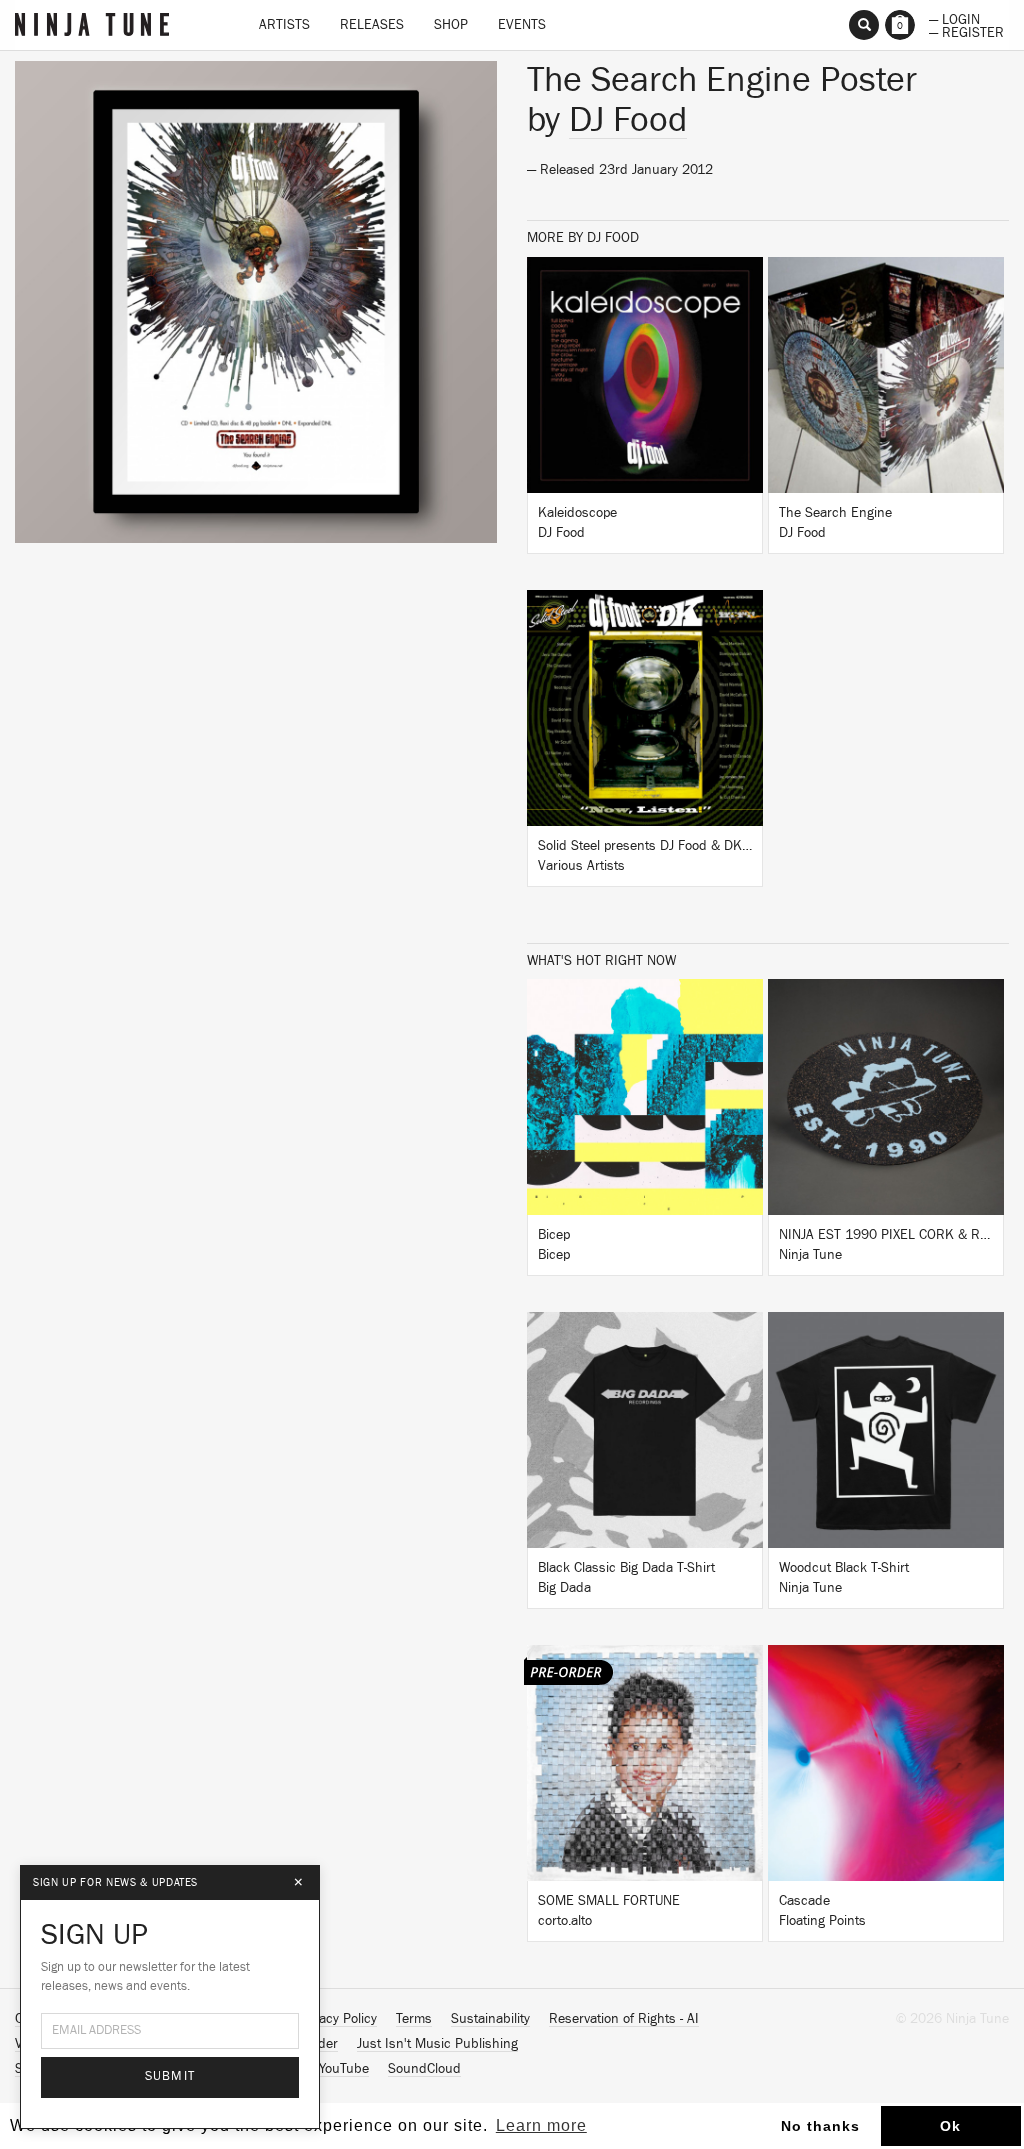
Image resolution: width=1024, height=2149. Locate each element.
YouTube (344, 2069)
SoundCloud (424, 2069)
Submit (170, 2076)
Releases (372, 25)
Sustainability (490, 2019)
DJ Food (628, 120)
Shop (451, 25)
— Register (966, 31)
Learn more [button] (541, 2125)
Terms (414, 2019)
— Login (954, 18)
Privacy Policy (337, 2019)
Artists (284, 25)
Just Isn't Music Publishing (437, 2044)
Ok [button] (950, 2126)
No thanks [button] (820, 2126)
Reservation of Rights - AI (624, 2019)
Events (522, 25)
